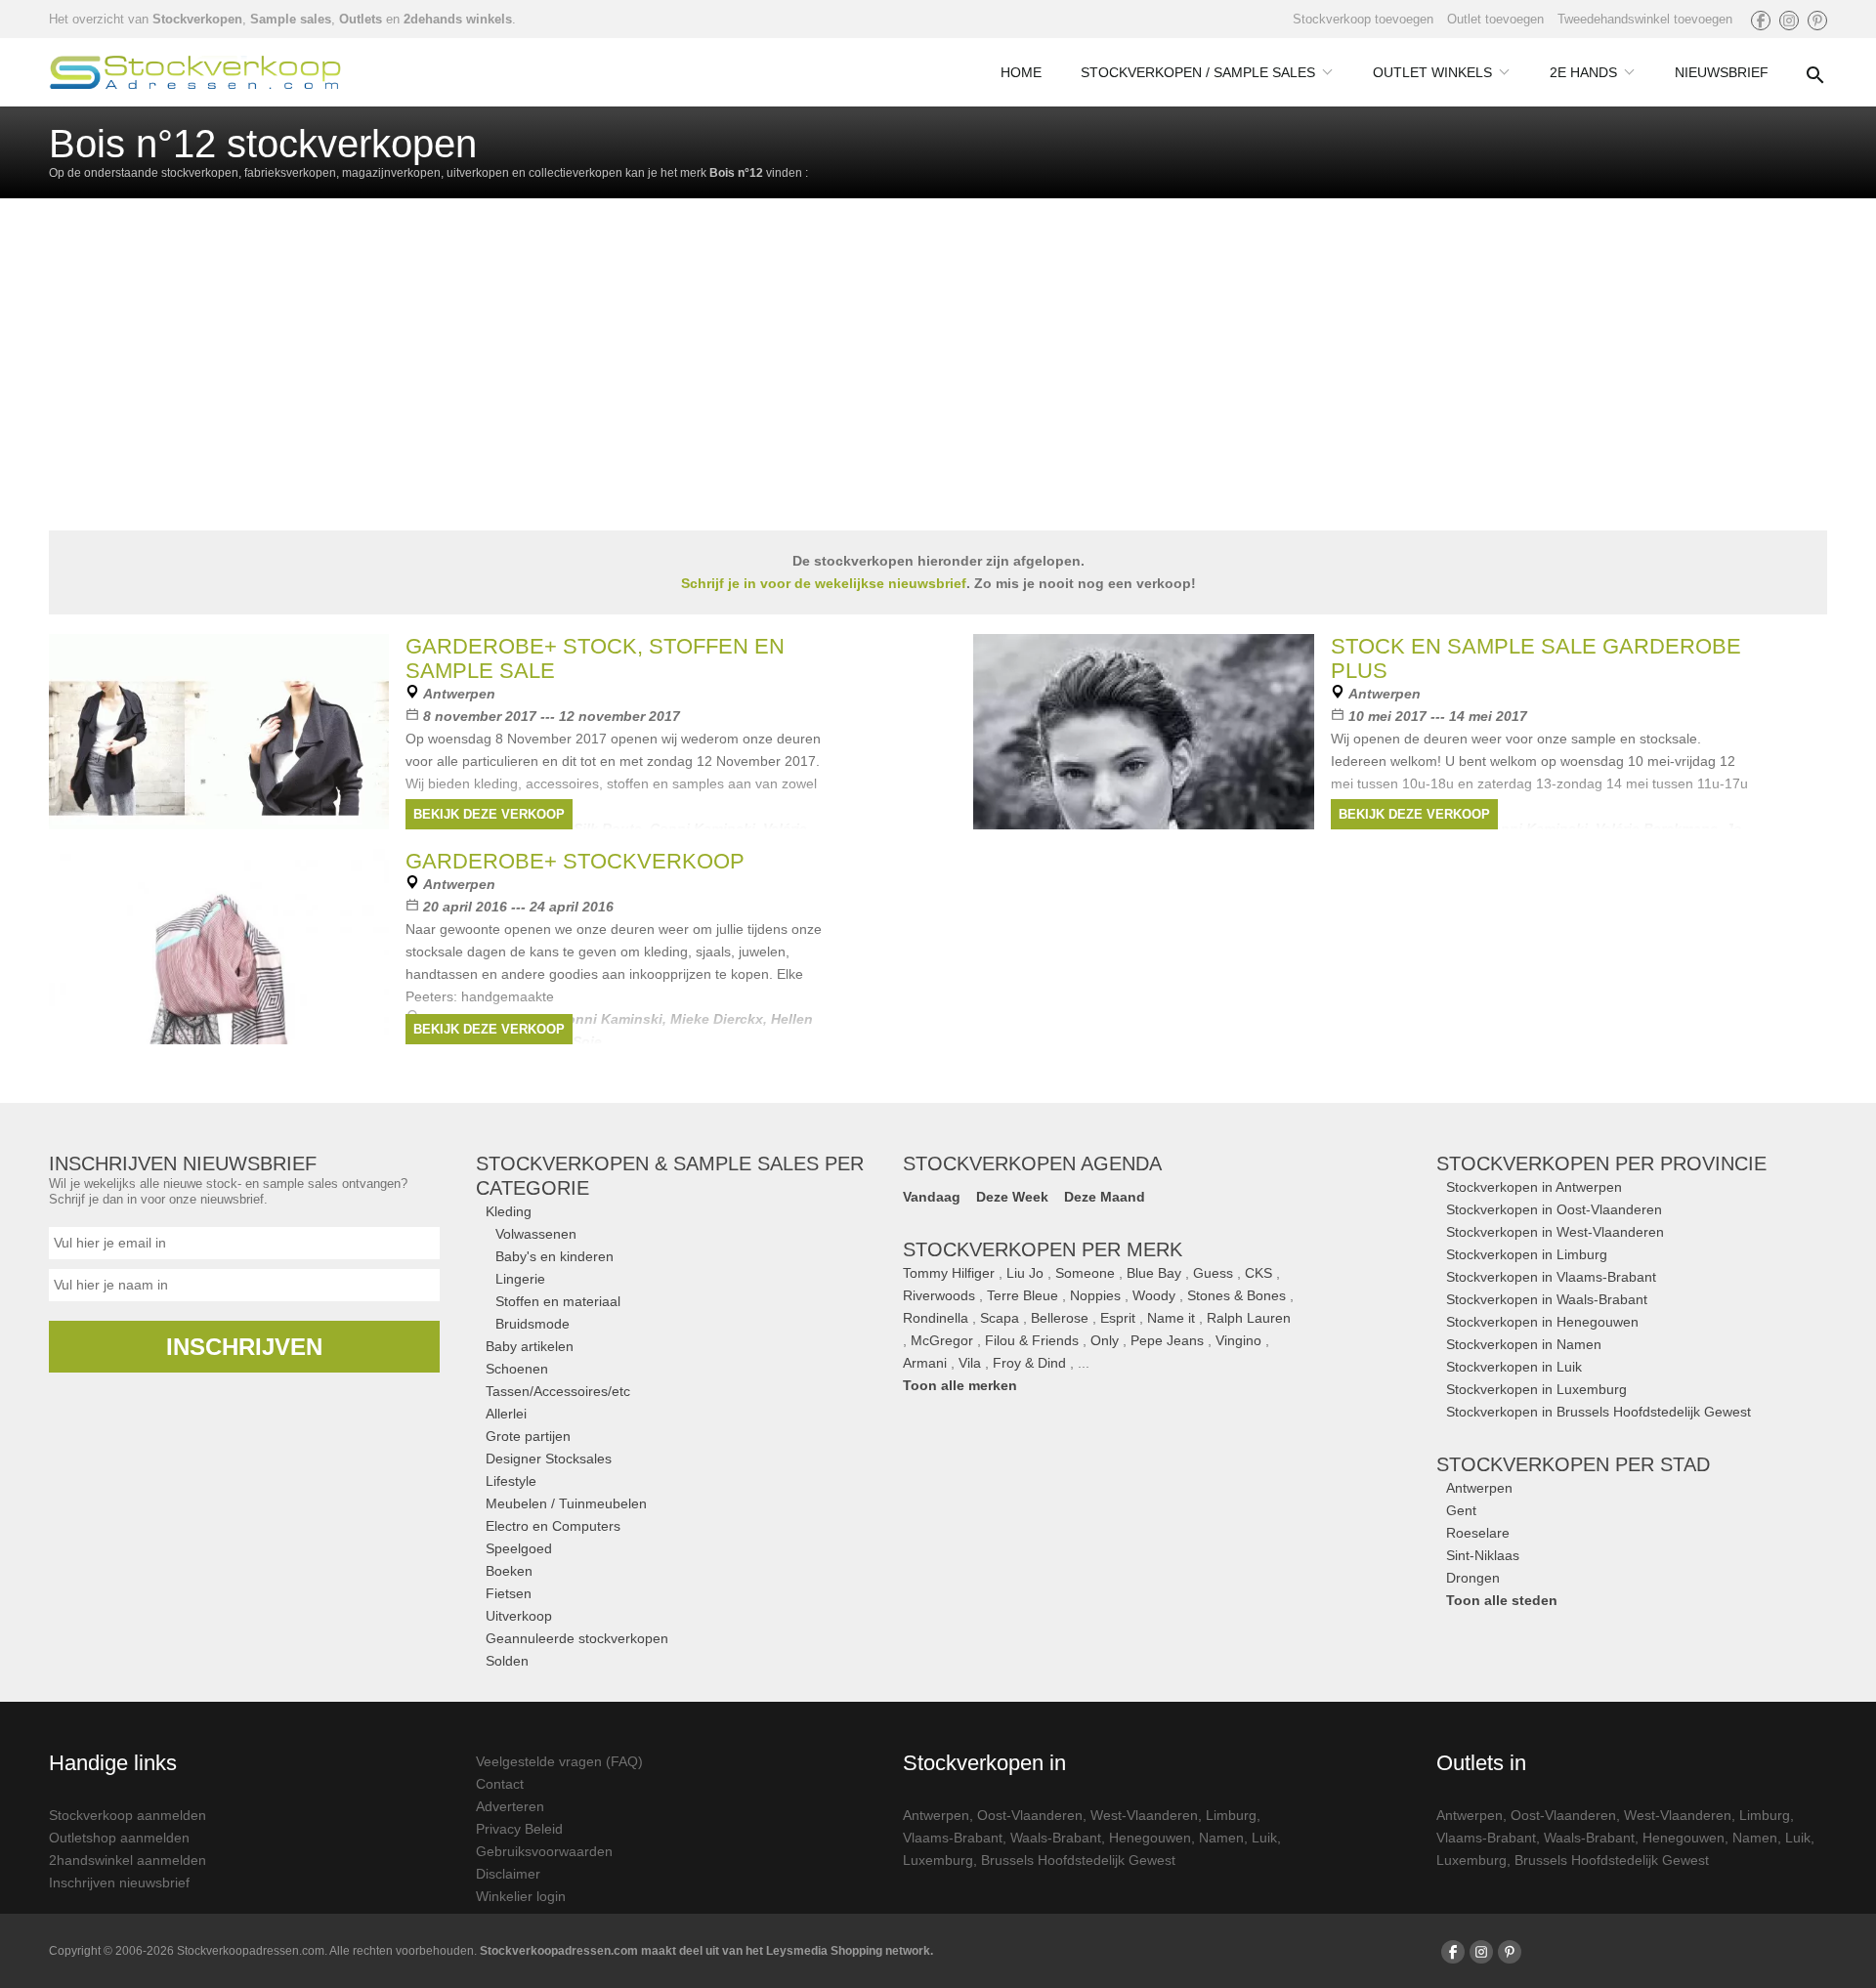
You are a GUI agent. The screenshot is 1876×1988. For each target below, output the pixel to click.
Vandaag (932, 1197)
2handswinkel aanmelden (128, 1860)
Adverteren (510, 1806)
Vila (970, 1363)
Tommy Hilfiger (949, 1273)
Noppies (1095, 1295)
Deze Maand (1105, 1197)
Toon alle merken (960, 1385)
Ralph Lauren (1249, 1318)
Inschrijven (244, 1347)
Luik (1264, 1838)
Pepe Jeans (1167, 1340)
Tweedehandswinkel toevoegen (1645, 19)
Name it (1171, 1318)
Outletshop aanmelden (119, 1838)
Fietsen (509, 1593)
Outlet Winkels (1432, 72)
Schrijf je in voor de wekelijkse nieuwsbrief (824, 583)
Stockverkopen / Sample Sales (1198, 72)
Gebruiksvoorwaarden (544, 1851)
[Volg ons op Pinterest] (1817, 21)
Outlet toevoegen (1495, 19)
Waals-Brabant (1056, 1838)
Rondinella (936, 1318)
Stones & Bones (1236, 1295)
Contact (500, 1784)
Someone (1085, 1273)
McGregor (942, 1340)
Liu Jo (1025, 1273)
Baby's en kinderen (554, 1256)
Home (1021, 72)
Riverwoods (939, 1295)
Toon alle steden (1502, 1600)
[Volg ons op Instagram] (1789, 21)
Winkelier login (521, 1896)
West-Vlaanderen (1144, 1815)
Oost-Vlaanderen (1030, 1815)
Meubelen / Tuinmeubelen (566, 1503)
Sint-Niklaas (1483, 1555)
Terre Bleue (1023, 1295)
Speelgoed (519, 1548)
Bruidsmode (533, 1324)
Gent (1461, 1510)
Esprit (1118, 1318)
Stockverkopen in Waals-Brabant (1547, 1299)
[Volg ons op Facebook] (1761, 21)
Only (1105, 1340)
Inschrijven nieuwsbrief (119, 1882)
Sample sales (291, 19)
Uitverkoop (519, 1616)
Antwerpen (1479, 1488)
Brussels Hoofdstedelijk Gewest (1078, 1860)
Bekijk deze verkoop (489, 814)
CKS (1258, 1273)
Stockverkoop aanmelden (128, 1815)
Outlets (361, 19)
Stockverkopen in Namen (1524, 1344)
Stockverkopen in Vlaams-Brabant (1551, 1277)
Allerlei (506, 1414)
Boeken (509, 1571)
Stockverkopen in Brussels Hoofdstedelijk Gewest (1599, 1412)
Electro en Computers (553, 1526)
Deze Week (1012, 1197)
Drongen (1473, 1578)
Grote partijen (528, 1436)
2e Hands (1583, 72)
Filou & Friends (1032, 1340)
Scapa (1000, 1318)
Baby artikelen (530, 1346)
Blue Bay (1154, 1273)
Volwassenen (536, 1234)
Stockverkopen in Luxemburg (1536, 1389)
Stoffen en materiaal (558, 1301)
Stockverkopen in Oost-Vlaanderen (1554, 1209)
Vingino (1238, 1340)
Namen (1221, 1838)
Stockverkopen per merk (1043, 1249)
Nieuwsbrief (1722, 72)
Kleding (509, 1211)
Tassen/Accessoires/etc (558, 1391)
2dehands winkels (458, 19)
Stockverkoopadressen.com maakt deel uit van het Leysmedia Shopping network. (706, 1951)
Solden (507, 1661)
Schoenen (517, 1369)
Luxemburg (938, 1860)
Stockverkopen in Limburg (1527, 1254)
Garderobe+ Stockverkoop (575, 861)
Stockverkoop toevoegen (1363, 19)
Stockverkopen (197, 19)
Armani (925, 1363)
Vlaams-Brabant (953, 1838)
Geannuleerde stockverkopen (577, 1638)
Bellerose (1060, 1318)
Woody (1154, 1295)
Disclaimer (508, 1874)
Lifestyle (511, 1481)
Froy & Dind (1029, 1363)
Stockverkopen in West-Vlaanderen (1555, 1232)
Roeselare (1478, 1533)
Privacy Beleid (519, 1829)
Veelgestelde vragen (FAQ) (559, 1761)
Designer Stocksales (549, 1459)
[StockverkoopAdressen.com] (195, 72)
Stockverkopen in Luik (1514, 1367)
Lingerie (520, 1279)
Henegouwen (1150, 1838)
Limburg (1231, 1815)
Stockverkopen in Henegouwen (1542, 1322)
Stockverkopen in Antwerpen (1534, 1187)
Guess (1213, 1273)
